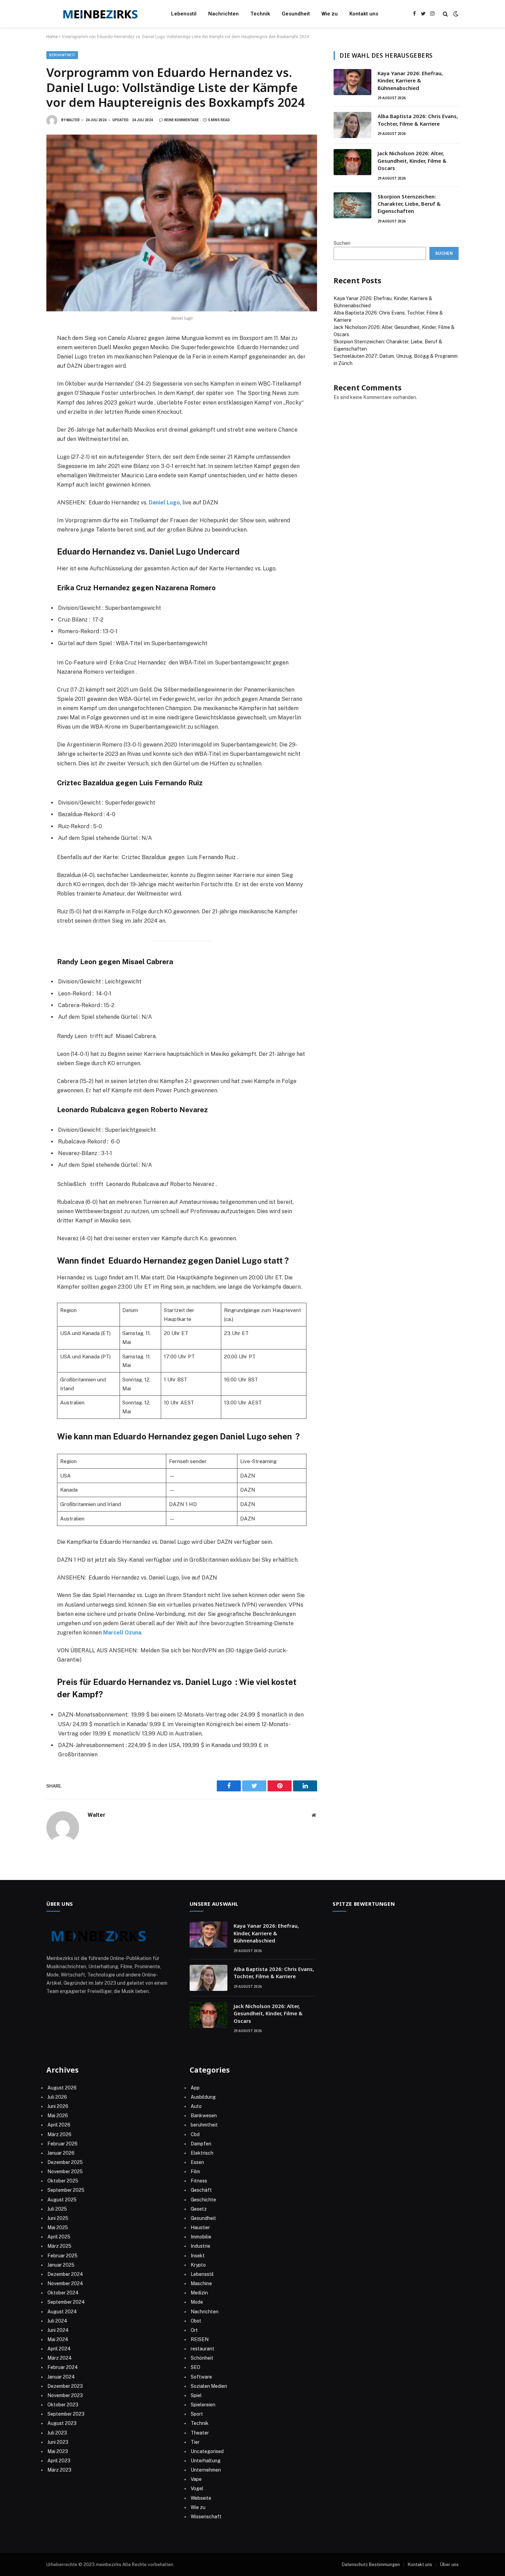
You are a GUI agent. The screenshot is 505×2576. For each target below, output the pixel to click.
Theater (200, 2433)
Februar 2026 (63, 2144)
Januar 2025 (61, 2265)
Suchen (342, 243)
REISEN (200, 2339)
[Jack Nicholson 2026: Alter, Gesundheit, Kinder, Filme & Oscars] (352, 162)
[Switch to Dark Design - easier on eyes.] (455, 14)
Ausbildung (203, 2097)
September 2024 (66, 2302)
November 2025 (65, 2172)
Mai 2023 (58, 2451)
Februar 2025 (63, 2256)
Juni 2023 (58, 2442)
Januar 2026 (61, 2153)
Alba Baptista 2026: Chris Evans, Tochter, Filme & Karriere (418, 120)
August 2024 (62, 2312)
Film (195, 2172)
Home (52, 37)
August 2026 (62, 2088)
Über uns (449, 2564)
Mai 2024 (58, 2339)
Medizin (199, 2293)
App (195, 2088)
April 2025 (59, 2237)
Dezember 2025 (65, 2162)
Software (201, 2377)
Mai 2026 (58, 2116)
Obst (196, 2321)
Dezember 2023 (65, 2386)
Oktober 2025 (63, 2181)
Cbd (195, 2134)
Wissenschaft (206, 2517)
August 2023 (62, 2423)
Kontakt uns (364, 14)
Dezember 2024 (65, 2274)
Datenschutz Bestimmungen (371, 2564)
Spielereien (203, 2405)
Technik (260, 14)
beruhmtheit (62, 55)
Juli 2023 (57, 2433)
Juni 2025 (58, 2218)
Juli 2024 (57, 2321)
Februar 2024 (63, 2367)
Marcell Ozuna (122, 1633)
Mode (197, 2302)
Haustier (200, 2227)
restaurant (203, 2349)
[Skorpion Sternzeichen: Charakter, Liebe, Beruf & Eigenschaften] (352, 205)
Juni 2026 (58, 2106)
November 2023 (65, 2395)
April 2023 (59, 2461)
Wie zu (330, 14)
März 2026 (59, 2134)
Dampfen (201, 2144)
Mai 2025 (58, 2227)
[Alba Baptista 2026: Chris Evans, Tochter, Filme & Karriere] (352, 125)
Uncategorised (207, 2451)
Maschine (201, 2283)
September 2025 (66, 2190)
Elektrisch (202, 2153)
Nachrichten (223, 14)
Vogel (197, 2488)
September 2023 (66, 2414)
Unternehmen (206, 2470)
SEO (195, 2367)
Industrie (200, 2246)
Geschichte (203, 2200)
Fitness (199, 2181)
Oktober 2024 (63, 2293)
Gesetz (199, 2209)
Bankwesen (204, 2116)
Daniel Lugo (164, 503)
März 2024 (60, 2358)
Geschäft (201, 2190)
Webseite (201, 2498)
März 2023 (59, 2470)
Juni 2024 (58, 2330)
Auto (196, 2106)
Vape (196, 2479)
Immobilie (201, 2237)
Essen (197, 2162)
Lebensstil (184, 14)
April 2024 (59, 2349)
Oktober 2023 (63, 2405)
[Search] (445, 14)
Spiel (196, 2395)
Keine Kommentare (182, 120)
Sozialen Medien (209, 2386)
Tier (195, 2442)
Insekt (198, 2256)
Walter (73, 120)
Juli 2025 (57, 2209)
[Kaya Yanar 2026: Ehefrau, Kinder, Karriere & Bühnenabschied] (352, 82)
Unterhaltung (206, 2461)
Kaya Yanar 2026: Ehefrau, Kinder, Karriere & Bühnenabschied (410, 81)
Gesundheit (296, 14)
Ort (194, 2330)
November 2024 (65, 2283)
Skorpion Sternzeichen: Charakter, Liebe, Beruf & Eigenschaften (409, 204)
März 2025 (59, 2246)
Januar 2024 (61, 2377)
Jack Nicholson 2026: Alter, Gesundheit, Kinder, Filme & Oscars (412, 161)
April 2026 (59, 2125)
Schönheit (202, 2358)
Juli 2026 (57, 2097)
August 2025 (62, 2200)
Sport (197, 2414)
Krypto (198, 2265)
